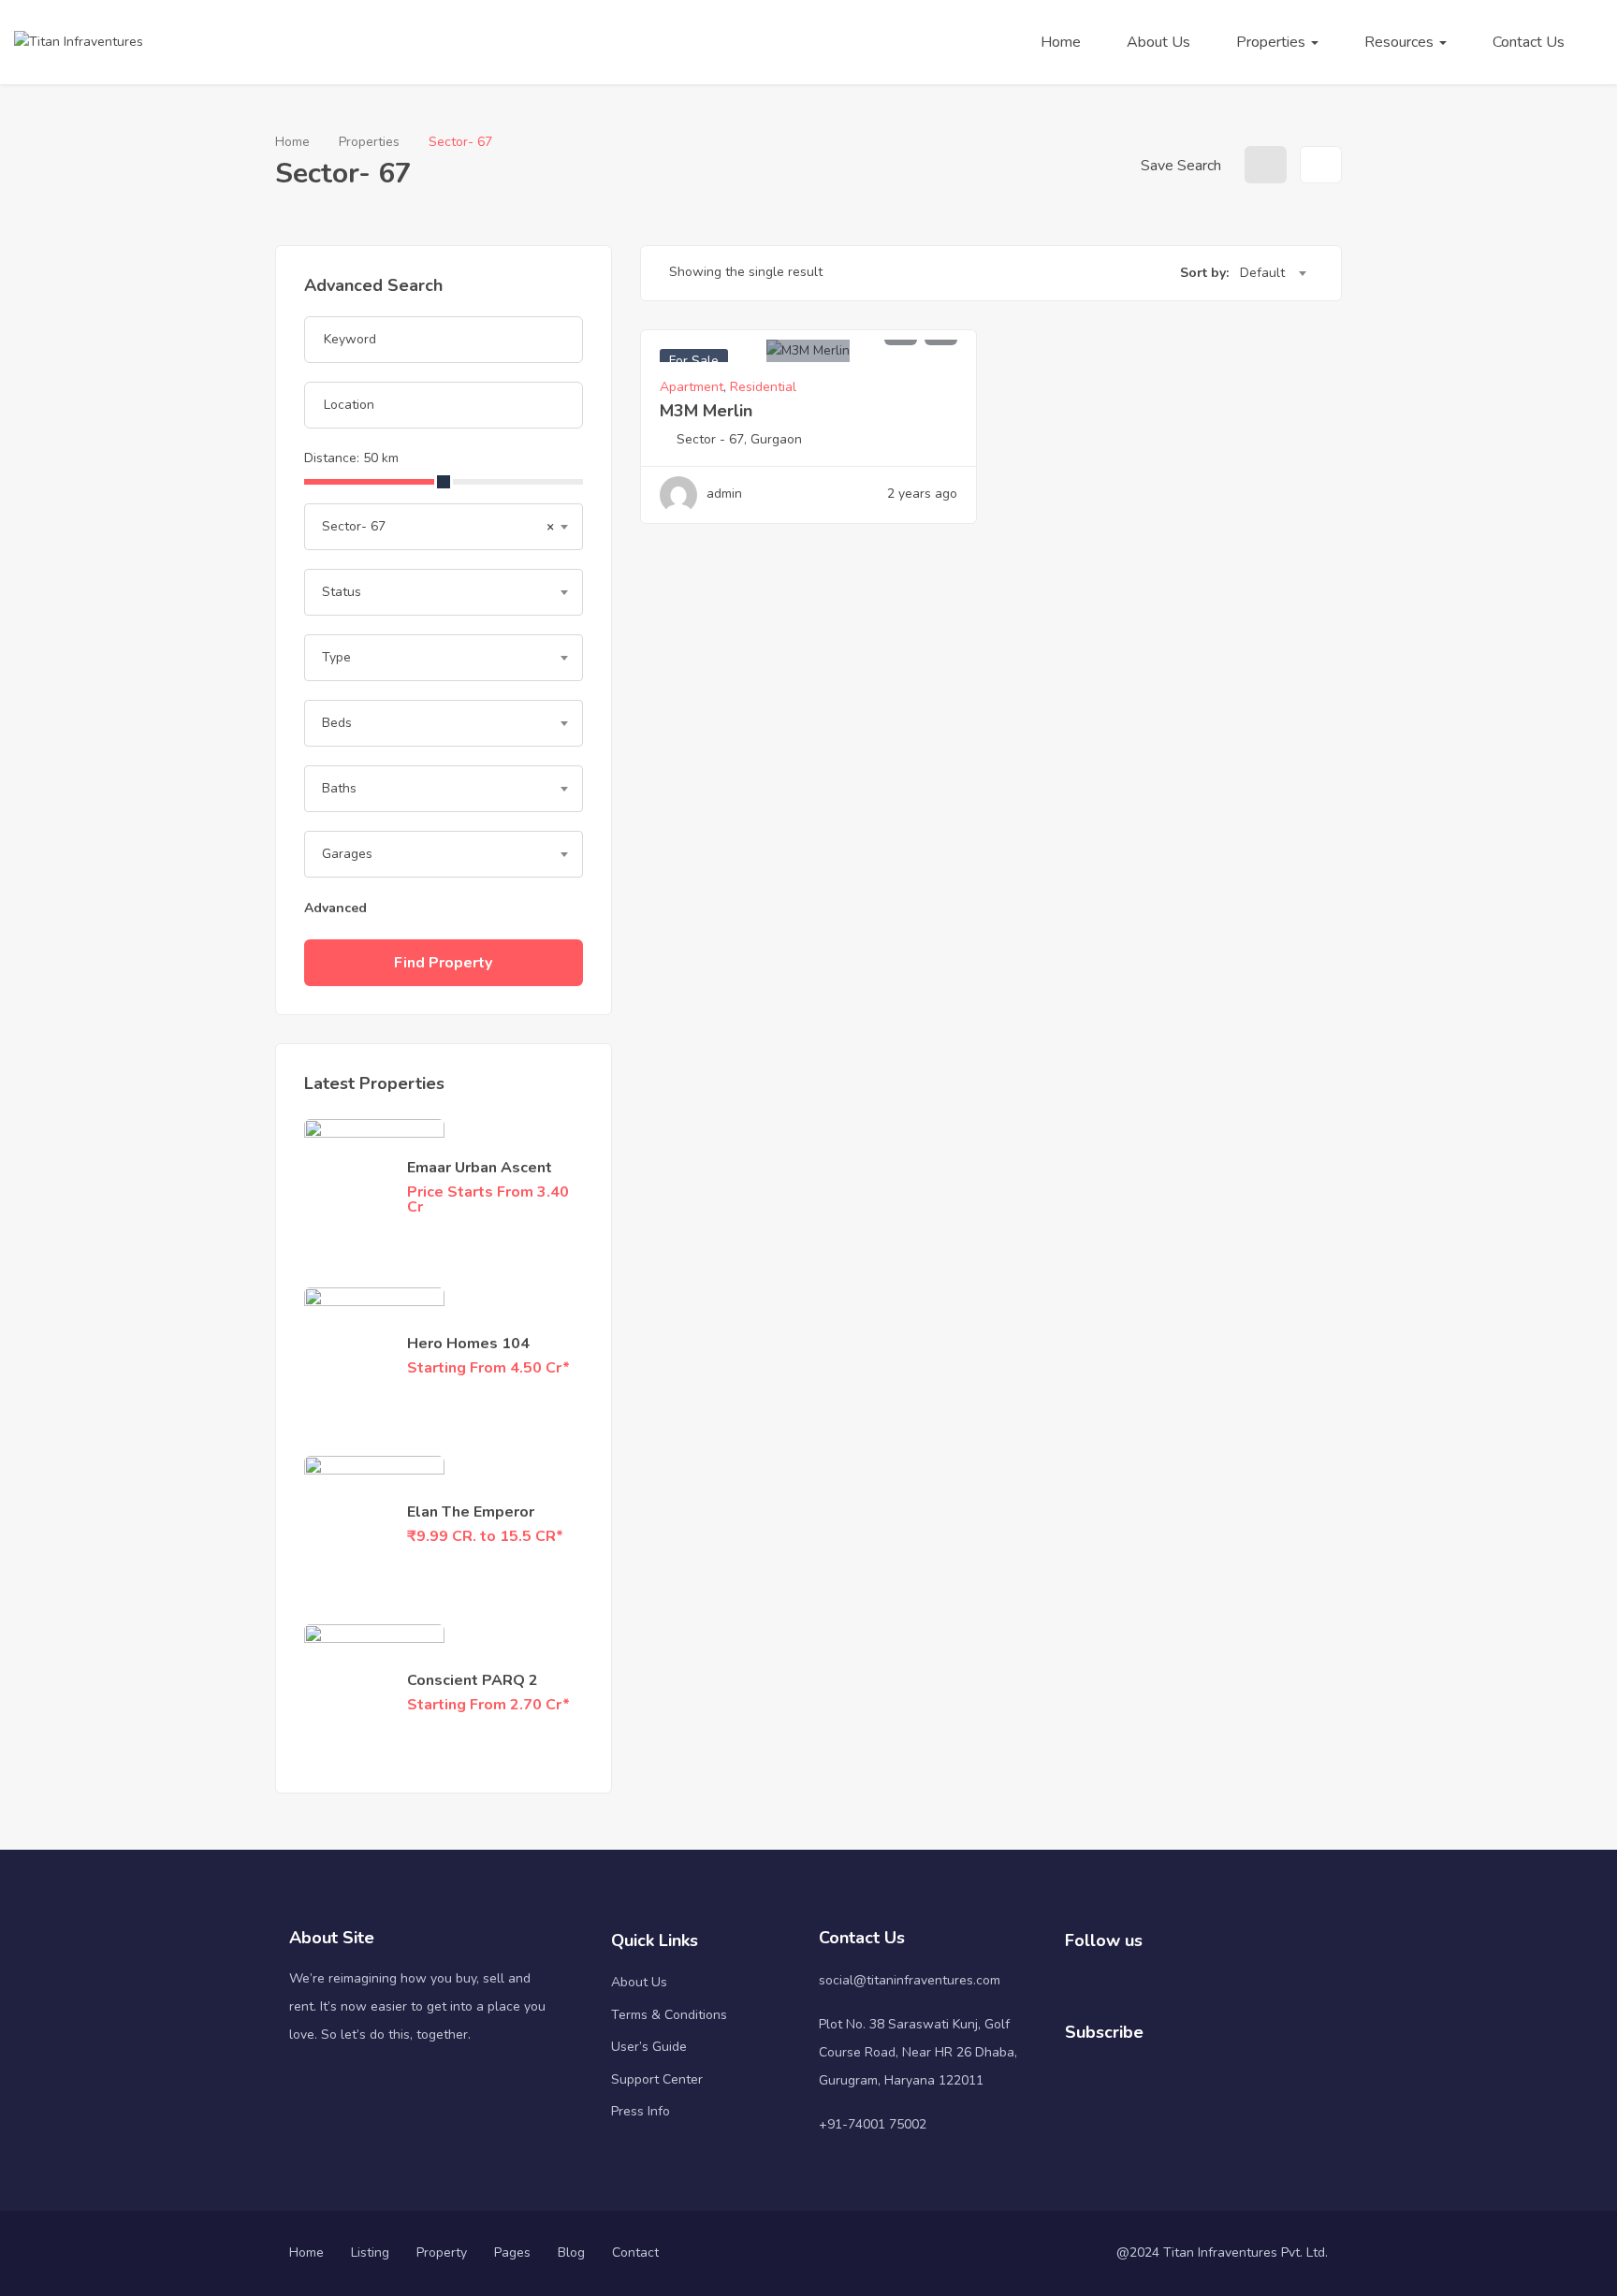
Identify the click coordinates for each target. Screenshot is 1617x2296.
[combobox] (444, 527)
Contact (635, 2252)
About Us (1158, 42)
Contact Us (1529, 42)
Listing (370, 2252)
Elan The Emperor (471, 1512)
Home (1061, 42)
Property (442, 2252)
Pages (512, 2252)
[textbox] (444, 592)
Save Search (1179, 166)
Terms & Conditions (669, 2015)
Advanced (337, 908)
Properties (1273, 42)
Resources (1401, 42)
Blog (571, 2252)
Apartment (692, 387)
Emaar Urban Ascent (480, 1168)
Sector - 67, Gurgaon (739, 439)
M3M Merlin (706, 411)
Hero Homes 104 (468, 1344)
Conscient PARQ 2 (473, 1680)
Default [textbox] (1262, 273)
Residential (763, 387)
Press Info (641, 2111)
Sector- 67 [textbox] (438, 526)
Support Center (657, 2079)
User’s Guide (649, 2047)
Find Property (443, 963)
